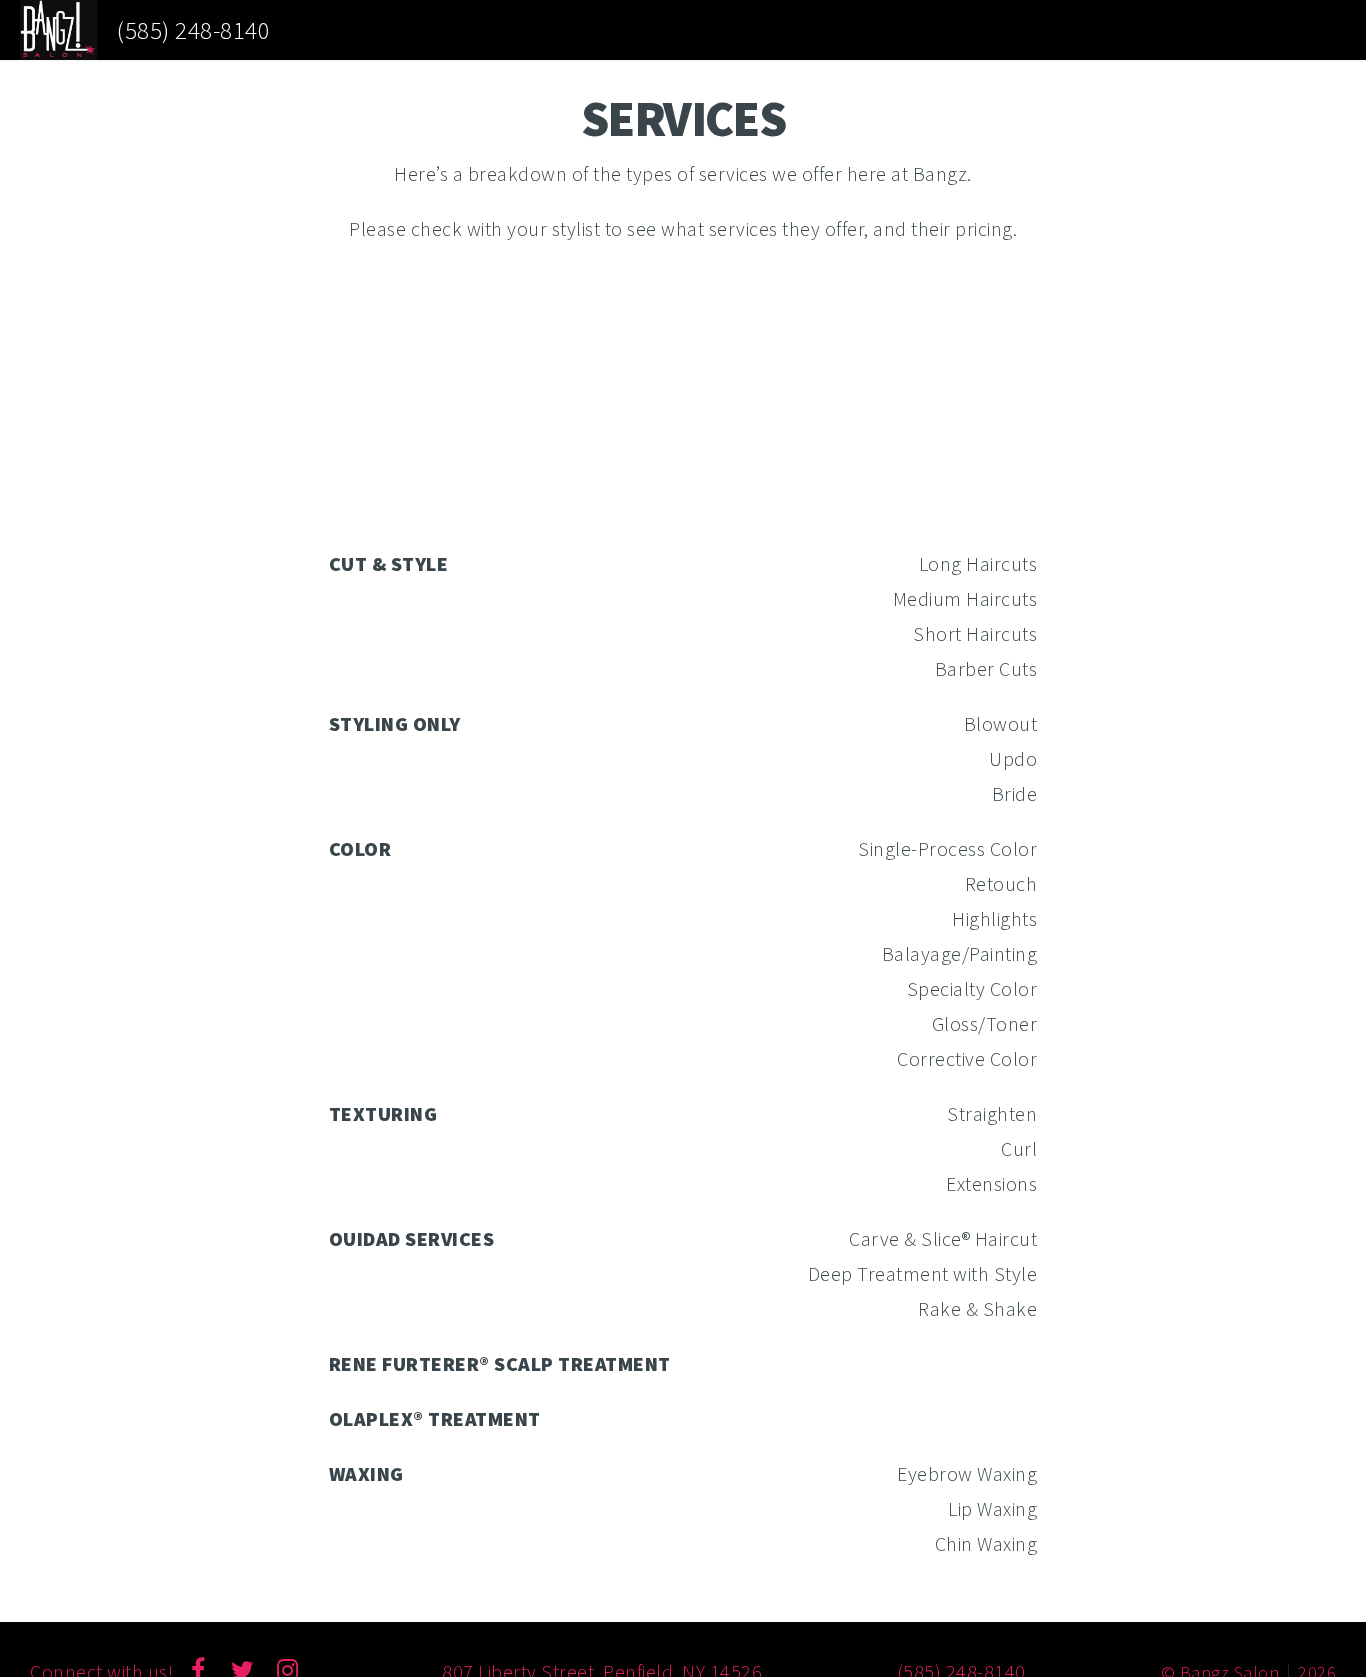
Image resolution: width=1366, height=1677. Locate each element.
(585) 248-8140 (193, 30)
